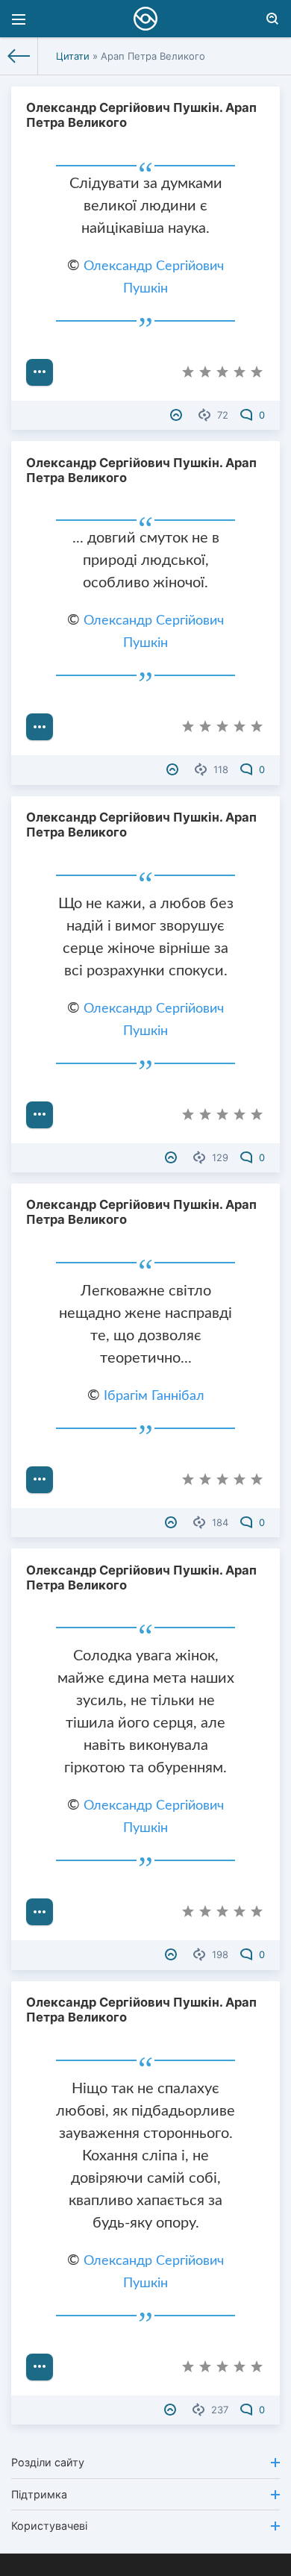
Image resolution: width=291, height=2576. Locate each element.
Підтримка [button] (39, 2494)
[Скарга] (178, 415)
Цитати (73, 56)
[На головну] (19, 56)
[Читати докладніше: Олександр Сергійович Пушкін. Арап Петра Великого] (40, 372)
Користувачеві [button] (49, 2526)
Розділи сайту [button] (48, 2462)
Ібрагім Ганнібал (154, 1396)
